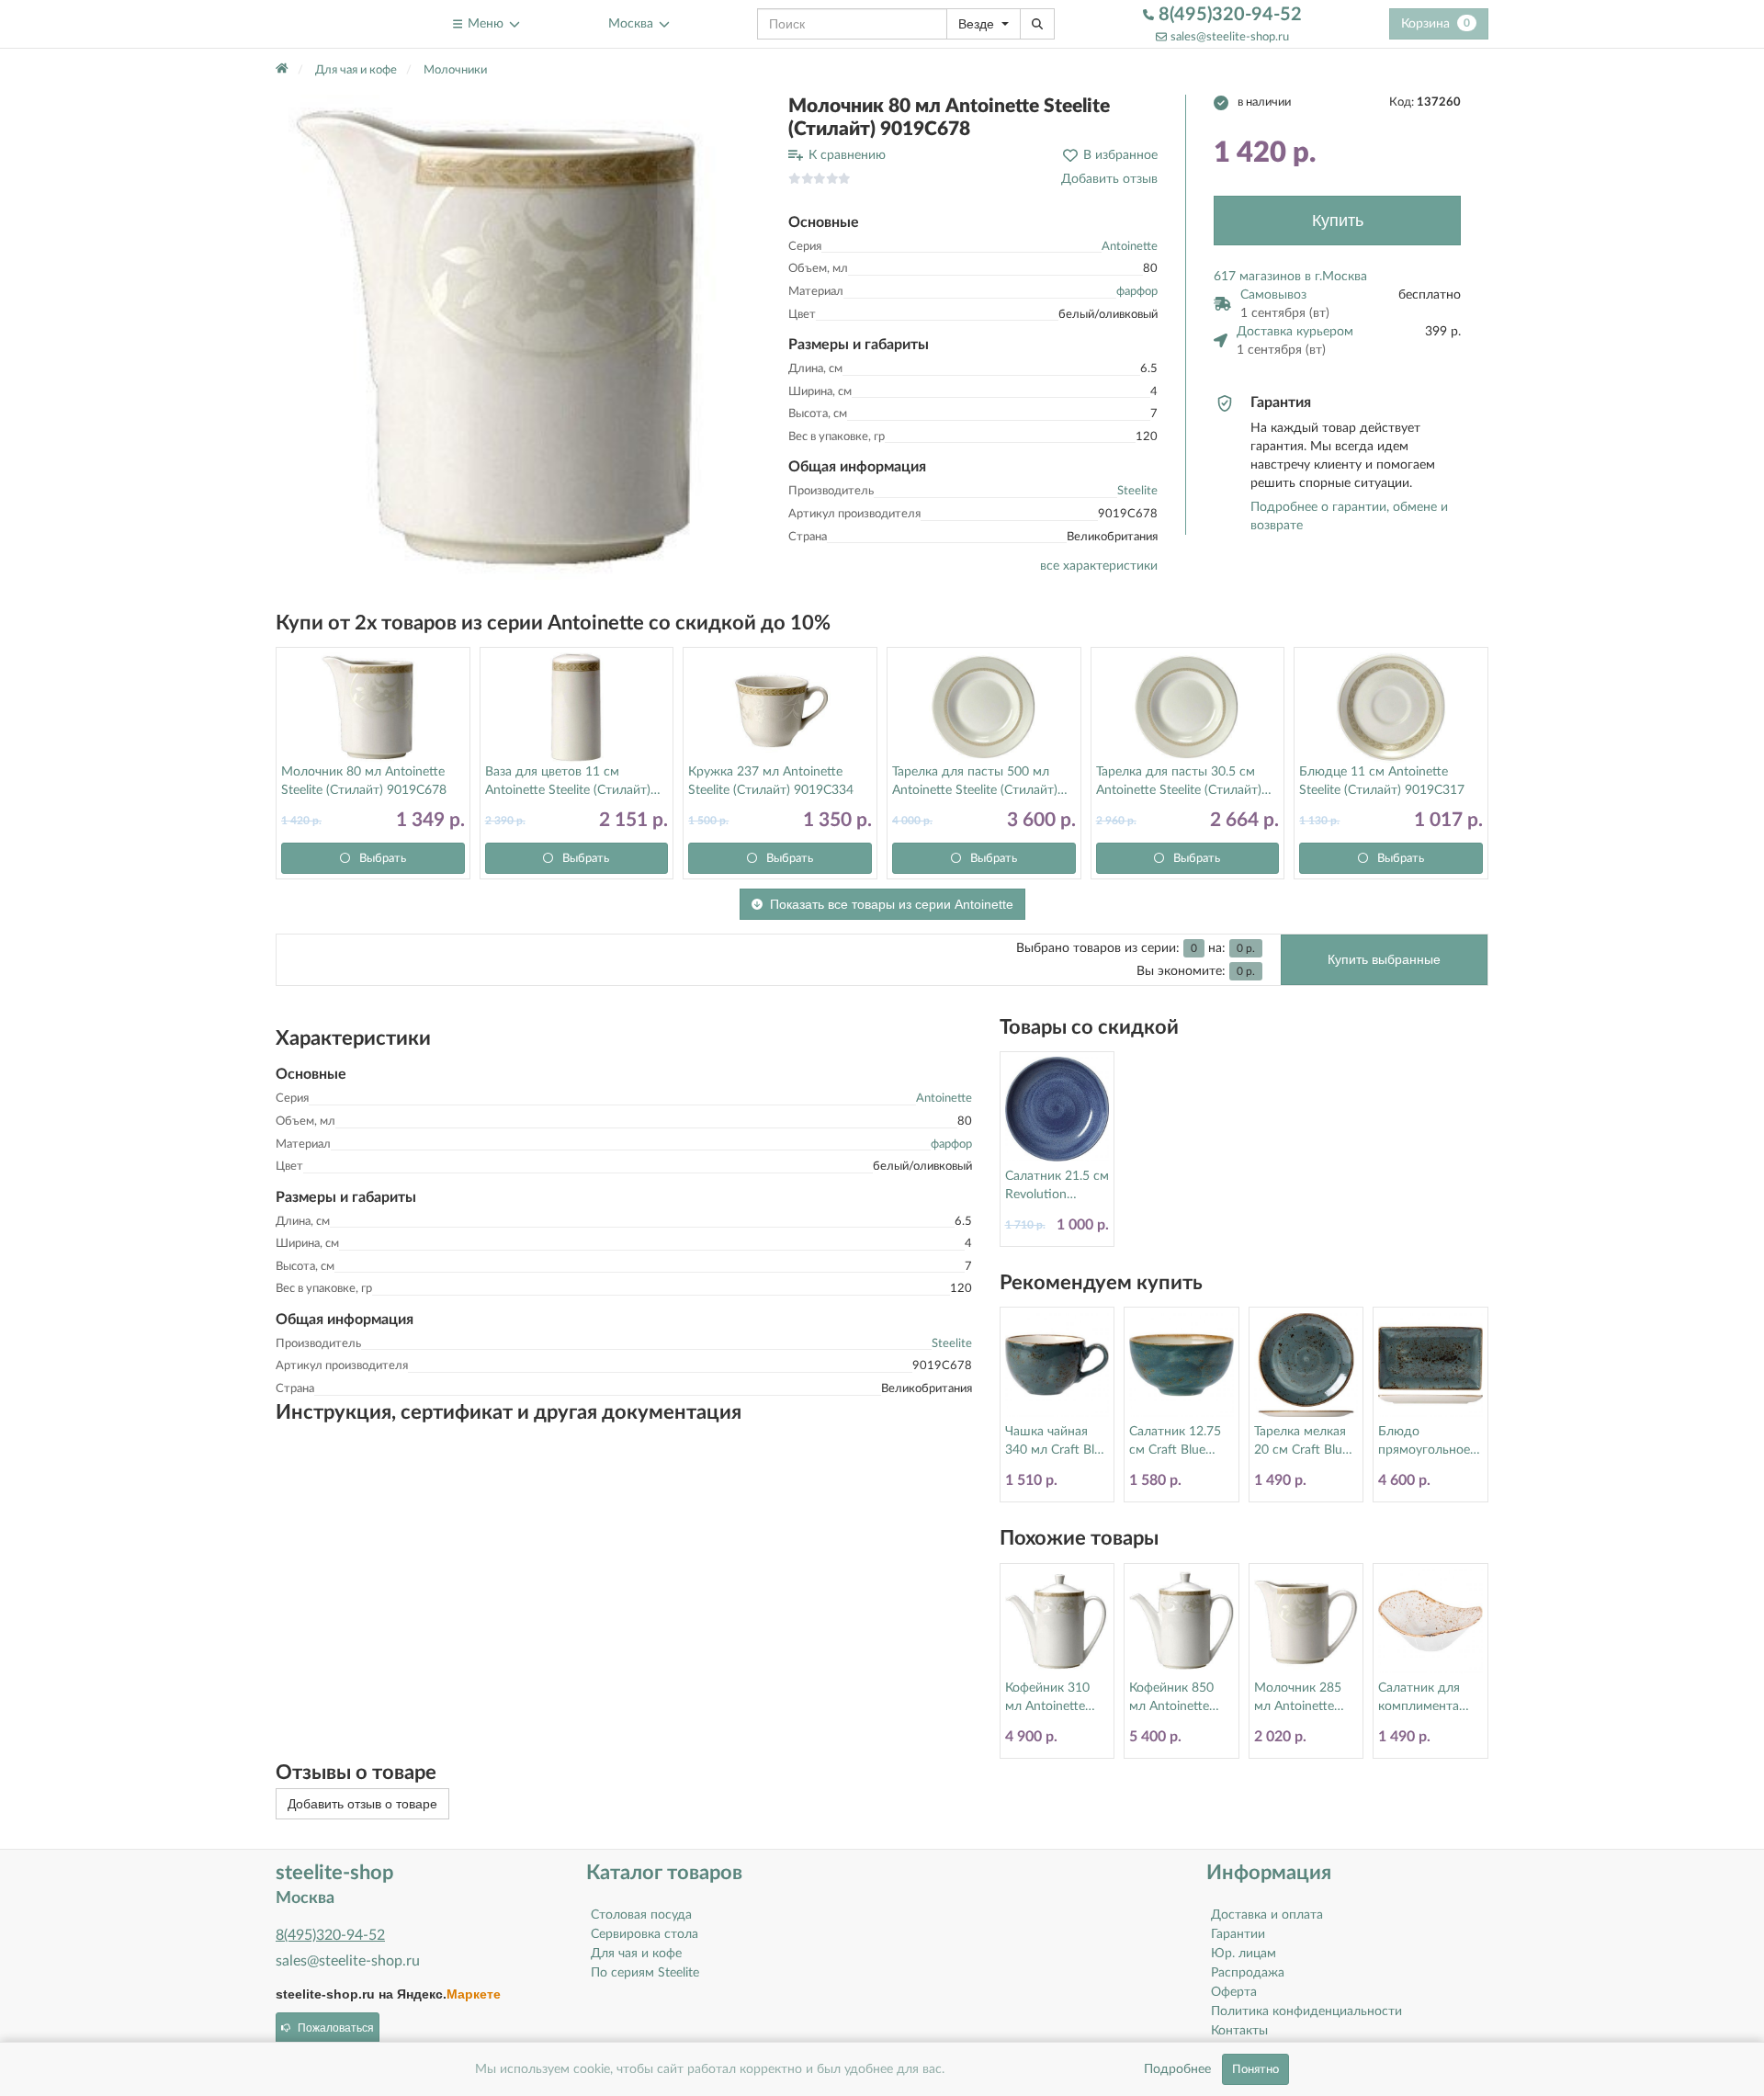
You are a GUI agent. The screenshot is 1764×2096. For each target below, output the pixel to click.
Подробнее (1177, 2069)
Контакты (1239, 2031)
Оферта (1234, 1992)
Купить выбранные (1384, 959)
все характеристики (1099, 566)
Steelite (1137, 491)
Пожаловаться (336, 2028)
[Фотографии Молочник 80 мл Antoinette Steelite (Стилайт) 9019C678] (518, 337)
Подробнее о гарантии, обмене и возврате (1349, 516)
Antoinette (1130, 247)
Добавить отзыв (1109, 179)
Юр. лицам (1244, 1954)
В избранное (1120, 155)
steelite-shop (320, 23)
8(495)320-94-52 (1228, 15)
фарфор (1137, 292)
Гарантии (1238, 1934)
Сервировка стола (645, 1934)
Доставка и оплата (1267, 1915)
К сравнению (847, 155)
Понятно (1255, 2069)
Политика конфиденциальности (1306, 2011)
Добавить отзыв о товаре (362, 1804)
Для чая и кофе (636, 1954)
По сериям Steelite (645, 1973)
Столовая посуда (641, 1915)
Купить (1338, 221)
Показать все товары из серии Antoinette (892, 904)
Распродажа (1248, 1973)
